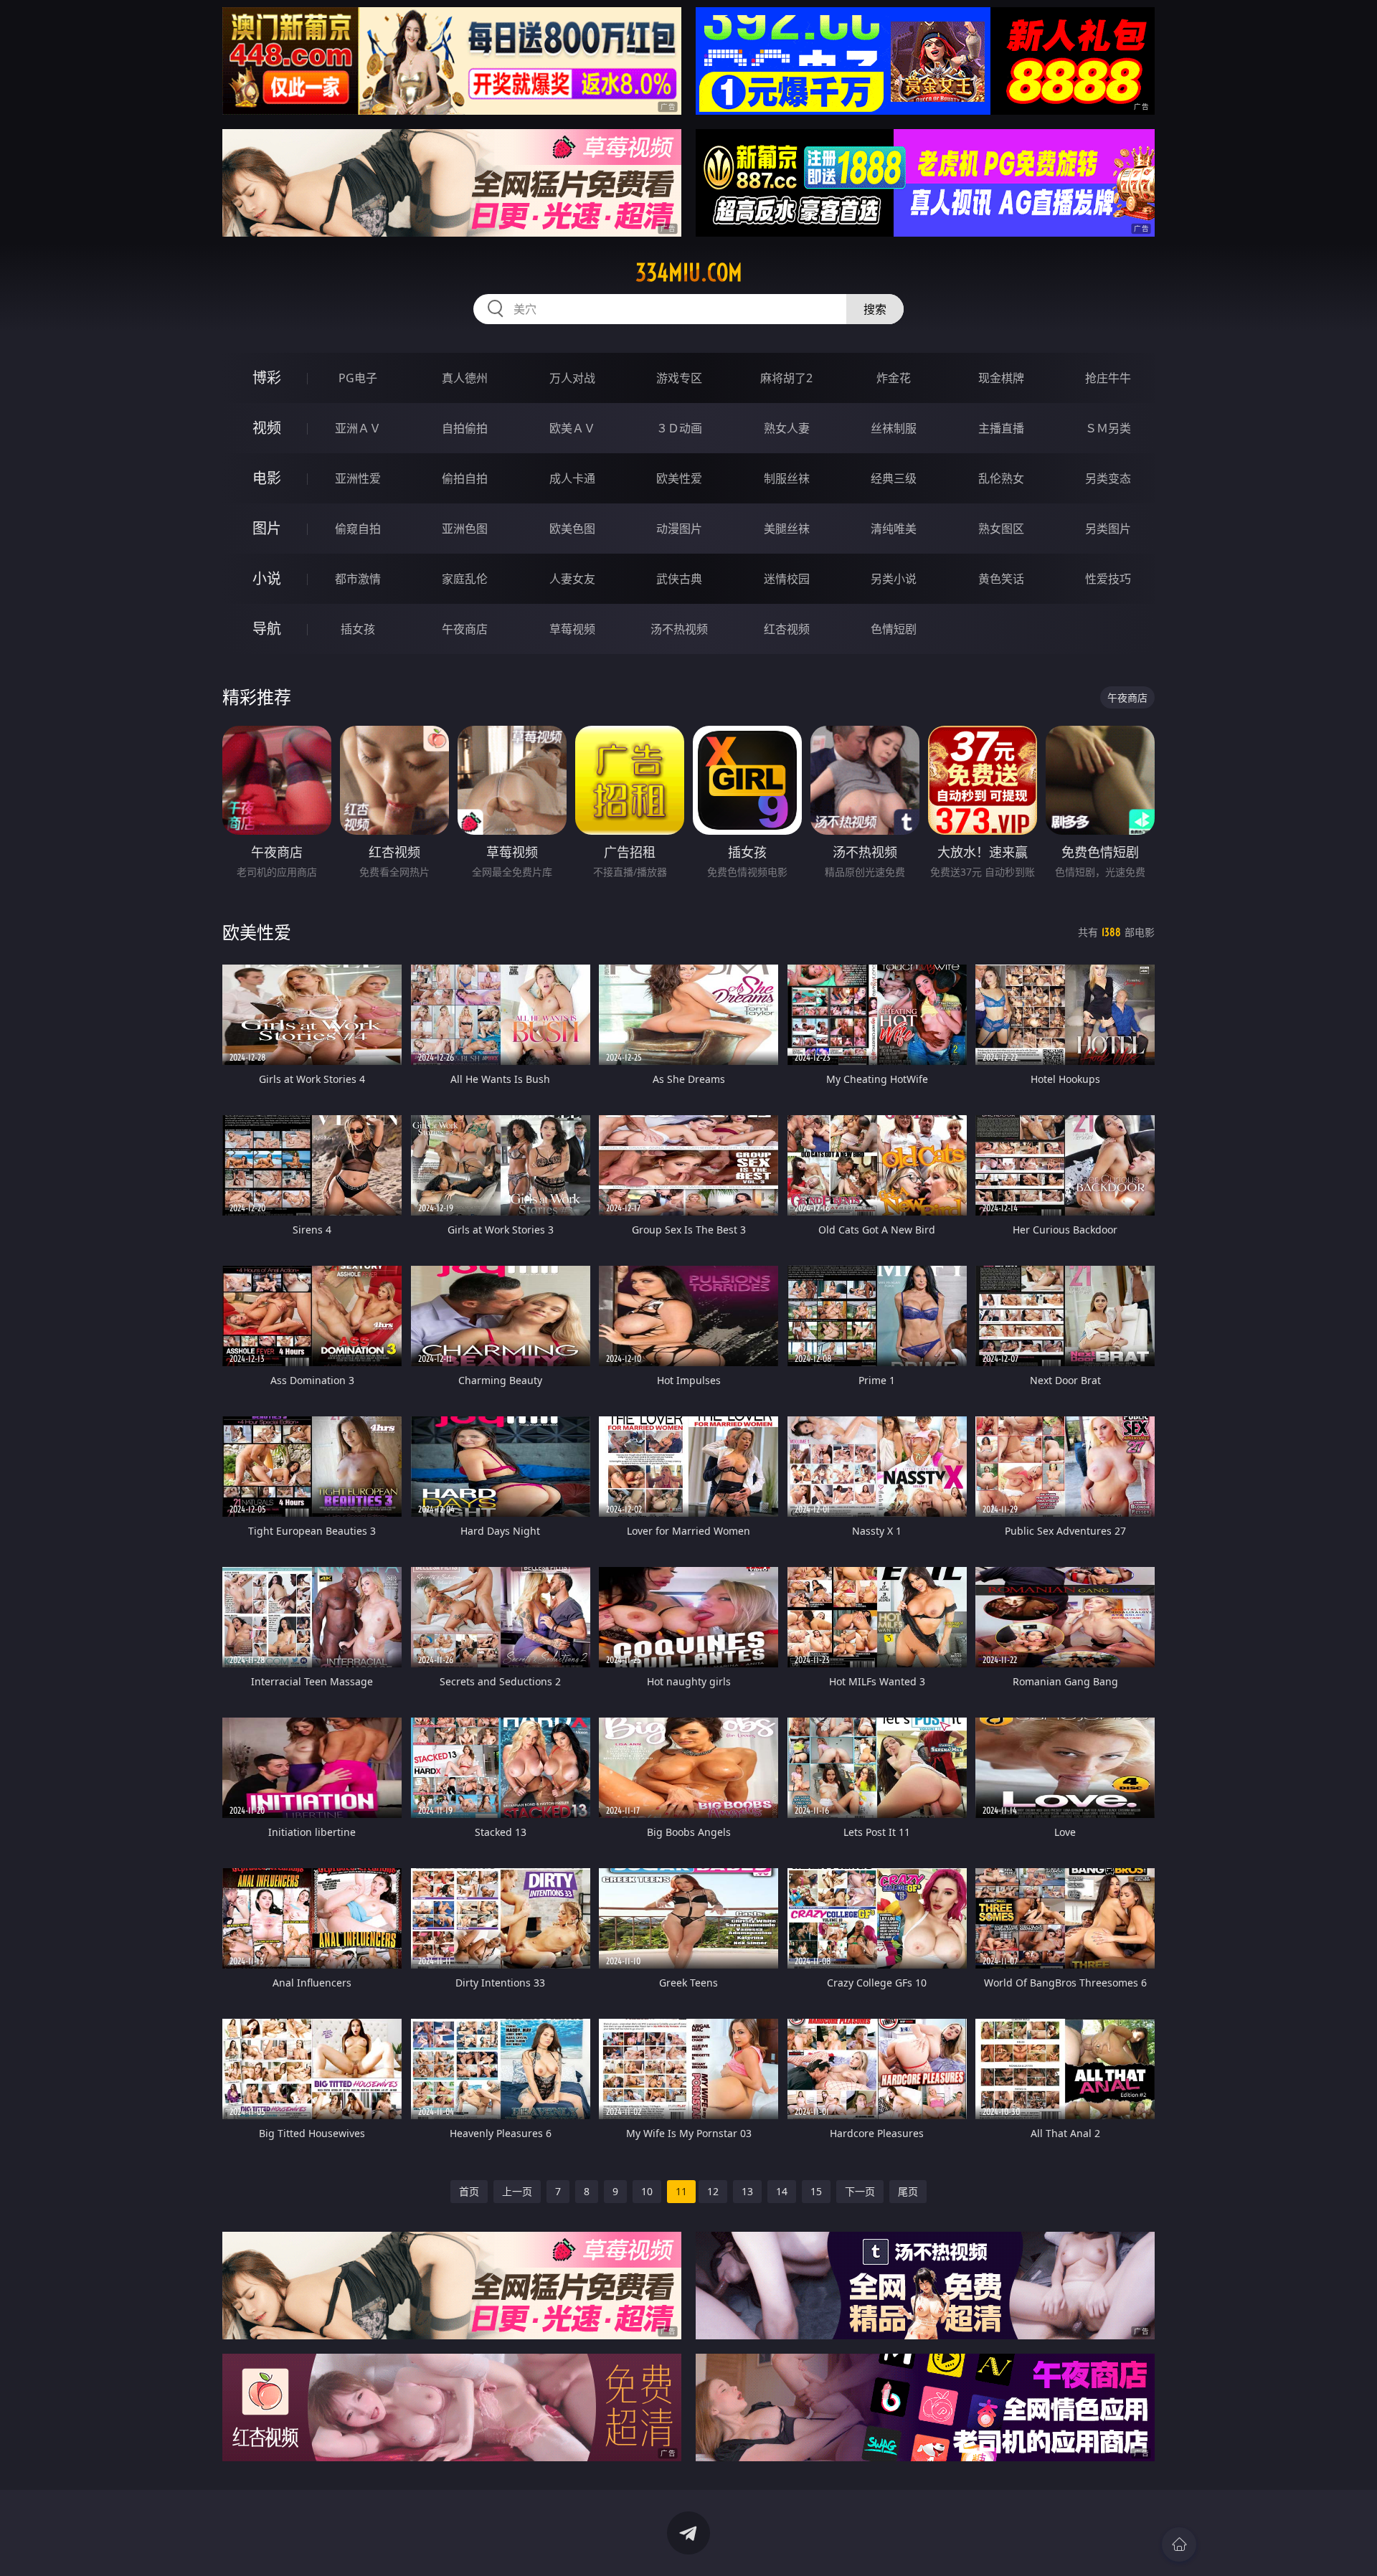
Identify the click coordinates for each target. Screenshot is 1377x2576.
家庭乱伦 (465, 579)
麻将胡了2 (786, 378)
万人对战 (572, 378)
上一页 (517, 2191)
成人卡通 (572, 478)
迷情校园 (787, 579)
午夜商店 (465, 629)
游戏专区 (679, 378)
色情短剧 (894, 629)
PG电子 (358, 378)
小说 (267, 578)
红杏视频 (787, 629)
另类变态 (1108, 478)
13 (747, 2191)
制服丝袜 (787, 478)
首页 (469, 2191)
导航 (267, 629)
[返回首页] (1179, 2544)
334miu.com (689, 273)
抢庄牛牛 (1108, 378)
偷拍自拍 (465, 478)
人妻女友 (572, 579)
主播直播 (1001, 428)
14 (782, 2191)
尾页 (908, 2191)
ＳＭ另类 (1108, 428)
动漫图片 (679, 529)
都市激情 (358, 579)
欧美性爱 (679, 478)
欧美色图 (572, 529)
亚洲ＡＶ (358, 428)
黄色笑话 (1001, 579)
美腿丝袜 (787, 529)
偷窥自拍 (358, 529)
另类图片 (1108, 529)
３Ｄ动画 (679, 428)
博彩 (267, 378)
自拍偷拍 (465, 428)
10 (647, 2191)
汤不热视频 (679, 629)
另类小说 (894, 579)
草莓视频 (572, 629)
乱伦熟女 (1001, 478)
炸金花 (894, 378)
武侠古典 (679, 579)
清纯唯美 (894, 529)
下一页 (860, 2191)
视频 (267, 428)
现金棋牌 (1001, 378)
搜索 (875, 309)
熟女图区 (1001, 529)
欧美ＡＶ (572, 428)
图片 (267, 528)
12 (713, 2191)
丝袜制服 (894, 428)
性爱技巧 (1108, 579)
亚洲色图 (465, 529)
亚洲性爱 (358, 478)
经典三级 (894, 478)
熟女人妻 (787, 428)
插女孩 (358, 629)
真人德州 (465, 378)
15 (816, 2191)
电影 (267, 478)
